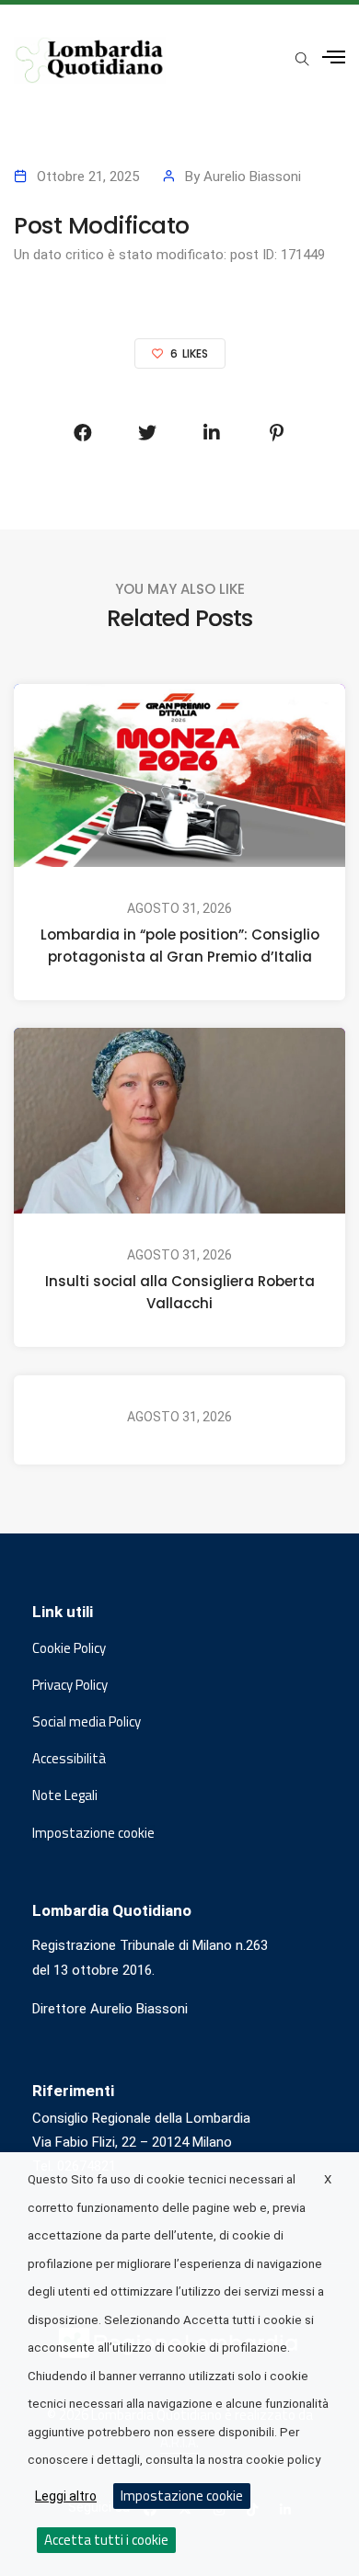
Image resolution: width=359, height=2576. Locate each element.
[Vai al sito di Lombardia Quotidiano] (90, 60)
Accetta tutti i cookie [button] (106, 2540)
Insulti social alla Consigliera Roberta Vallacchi (180, 1293)
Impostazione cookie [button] (93, 1833)
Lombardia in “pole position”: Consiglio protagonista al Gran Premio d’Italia (180, 946)
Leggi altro (66, 2496)
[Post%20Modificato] (83, 433)
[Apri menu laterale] (334, 57)
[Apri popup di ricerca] (302, 59)
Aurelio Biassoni (252, 177)
